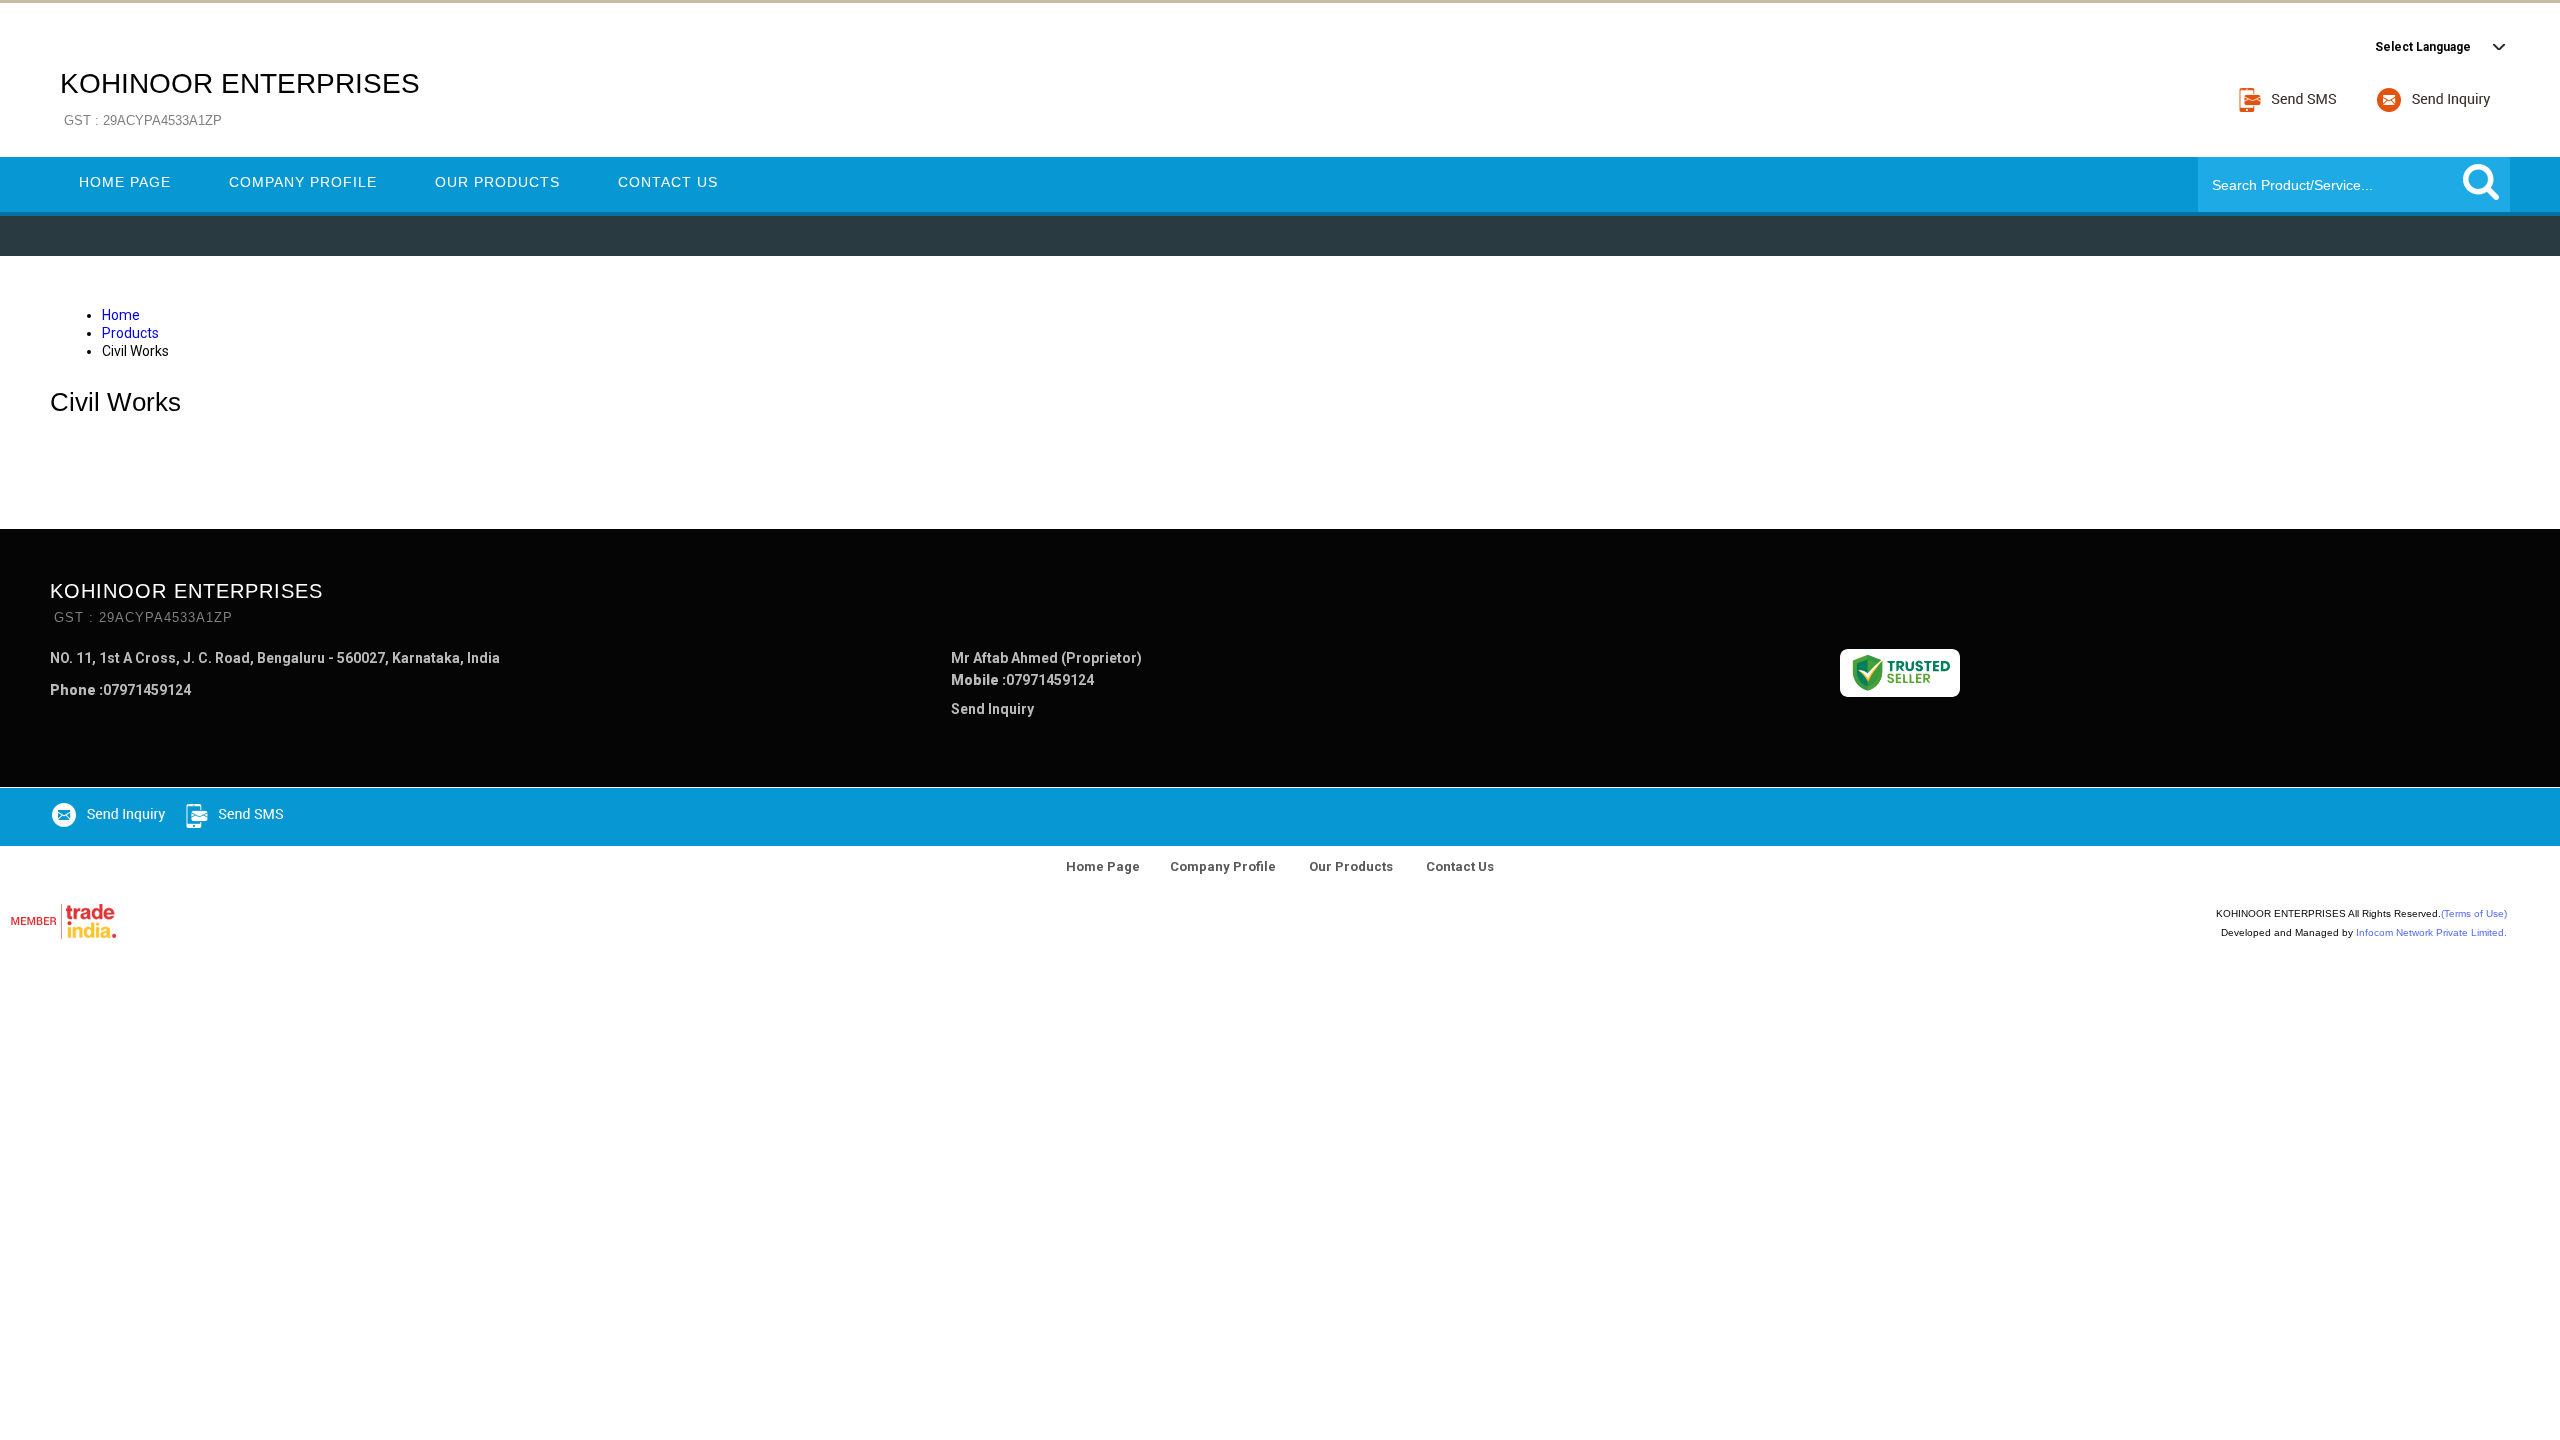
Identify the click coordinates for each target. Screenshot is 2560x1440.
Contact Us (668, 182)
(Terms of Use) (2474, 913)
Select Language (2423, 47)
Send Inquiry (992, 709)
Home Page (125, 182)
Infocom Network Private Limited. (2431, 932)
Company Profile (303, 182)
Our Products (497, 182)
